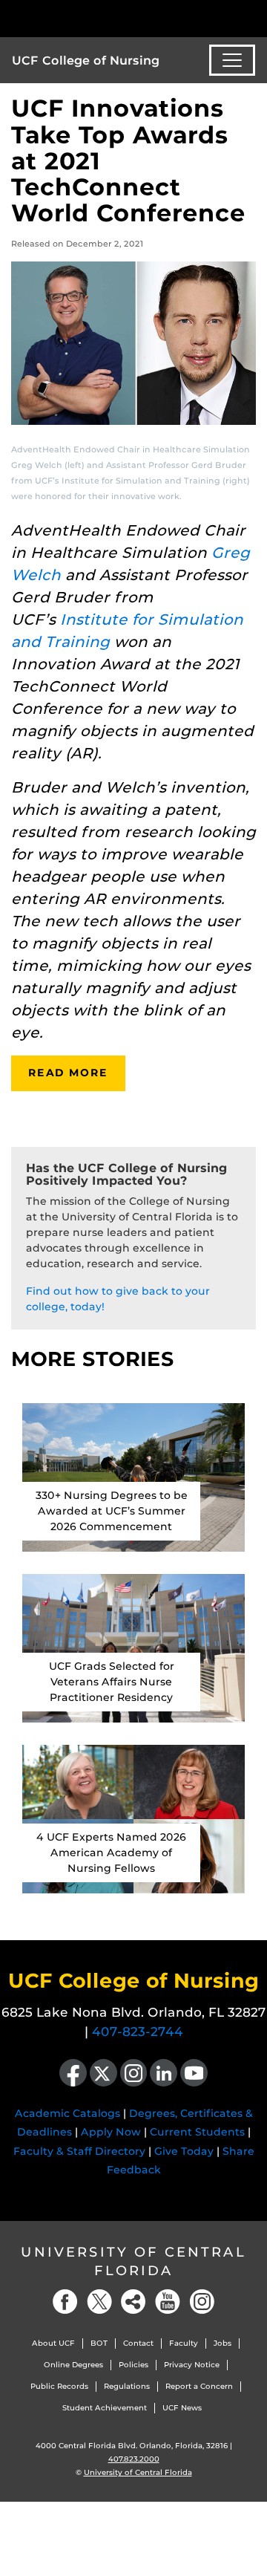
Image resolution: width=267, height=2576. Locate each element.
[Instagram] (202, 2302)
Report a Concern (199, 2386)
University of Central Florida (133, 2261)
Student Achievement (105, 2408)
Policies (133, 2365)
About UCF (53, 2343)
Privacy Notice (192, 2365)
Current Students (197, 2132)
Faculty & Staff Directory (79, 2151)
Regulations (127, 2386)
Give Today (184, 2151)
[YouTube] (168, 2302)
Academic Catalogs (67, 2113)
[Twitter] (99, 2302)
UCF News (182, 2408)
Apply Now (111, 2132)
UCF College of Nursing (86, 61)
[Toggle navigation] (232, 60)
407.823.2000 (134, 2459)
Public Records (59, 2386)
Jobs (222, 2343)
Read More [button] (68, 1073)
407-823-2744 (138, 2032)
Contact (138, 2343)
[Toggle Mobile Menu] (252, 17)
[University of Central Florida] (113, 18)
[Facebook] (65, 2302)
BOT (99, 2343)
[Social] (133, 2302)
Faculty (184, 2343)
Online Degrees (73, 2365)
